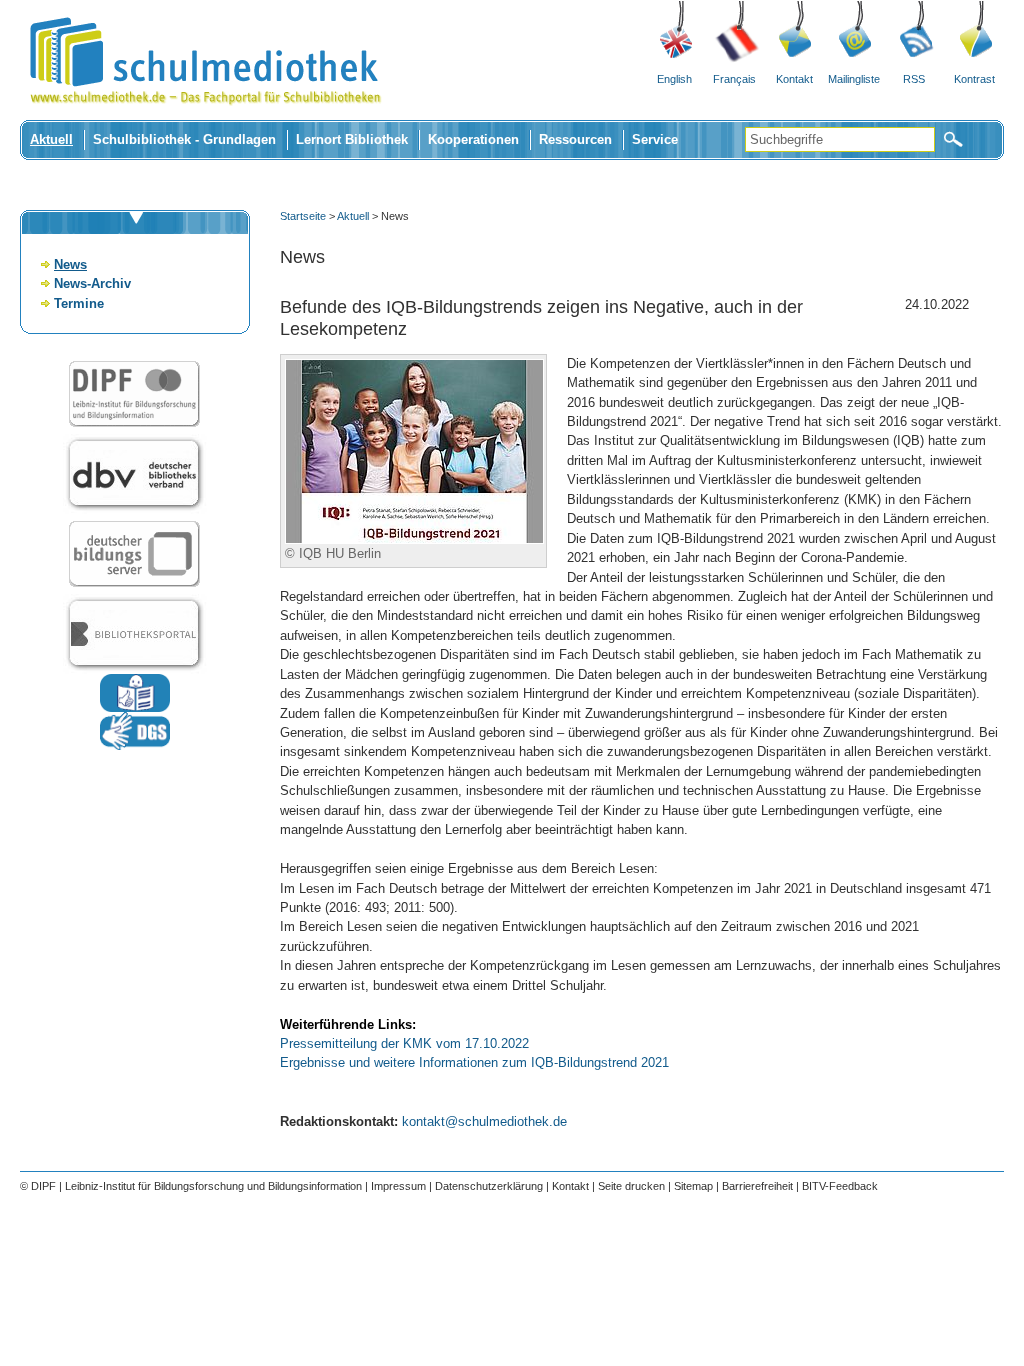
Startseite (303, 216)
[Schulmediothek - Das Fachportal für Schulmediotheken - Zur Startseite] (205, 115)
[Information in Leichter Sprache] (135, 707)
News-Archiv (92, 283)
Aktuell (51, 139)
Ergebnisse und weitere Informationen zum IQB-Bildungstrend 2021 (474, 1062)
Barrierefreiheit (757, 1186)
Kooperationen (473, 139)
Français (734, 79)
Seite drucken (631, 1186)
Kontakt (794, 79)
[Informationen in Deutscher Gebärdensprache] (135, 745)
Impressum (398, 1186)
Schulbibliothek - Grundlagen (184, 139)
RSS (914, 79)
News (70, 264)
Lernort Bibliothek (352, 139)
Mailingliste (854, 79)
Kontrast (974, 79)
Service (655, 139)
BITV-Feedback (840, 1186)
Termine (79, 303)
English (674, 79)
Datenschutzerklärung (489, 1186)
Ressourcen (575, 139)
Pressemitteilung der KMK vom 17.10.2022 (404, 1043)
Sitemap (693, 1186)
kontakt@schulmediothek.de (484, 1121)
